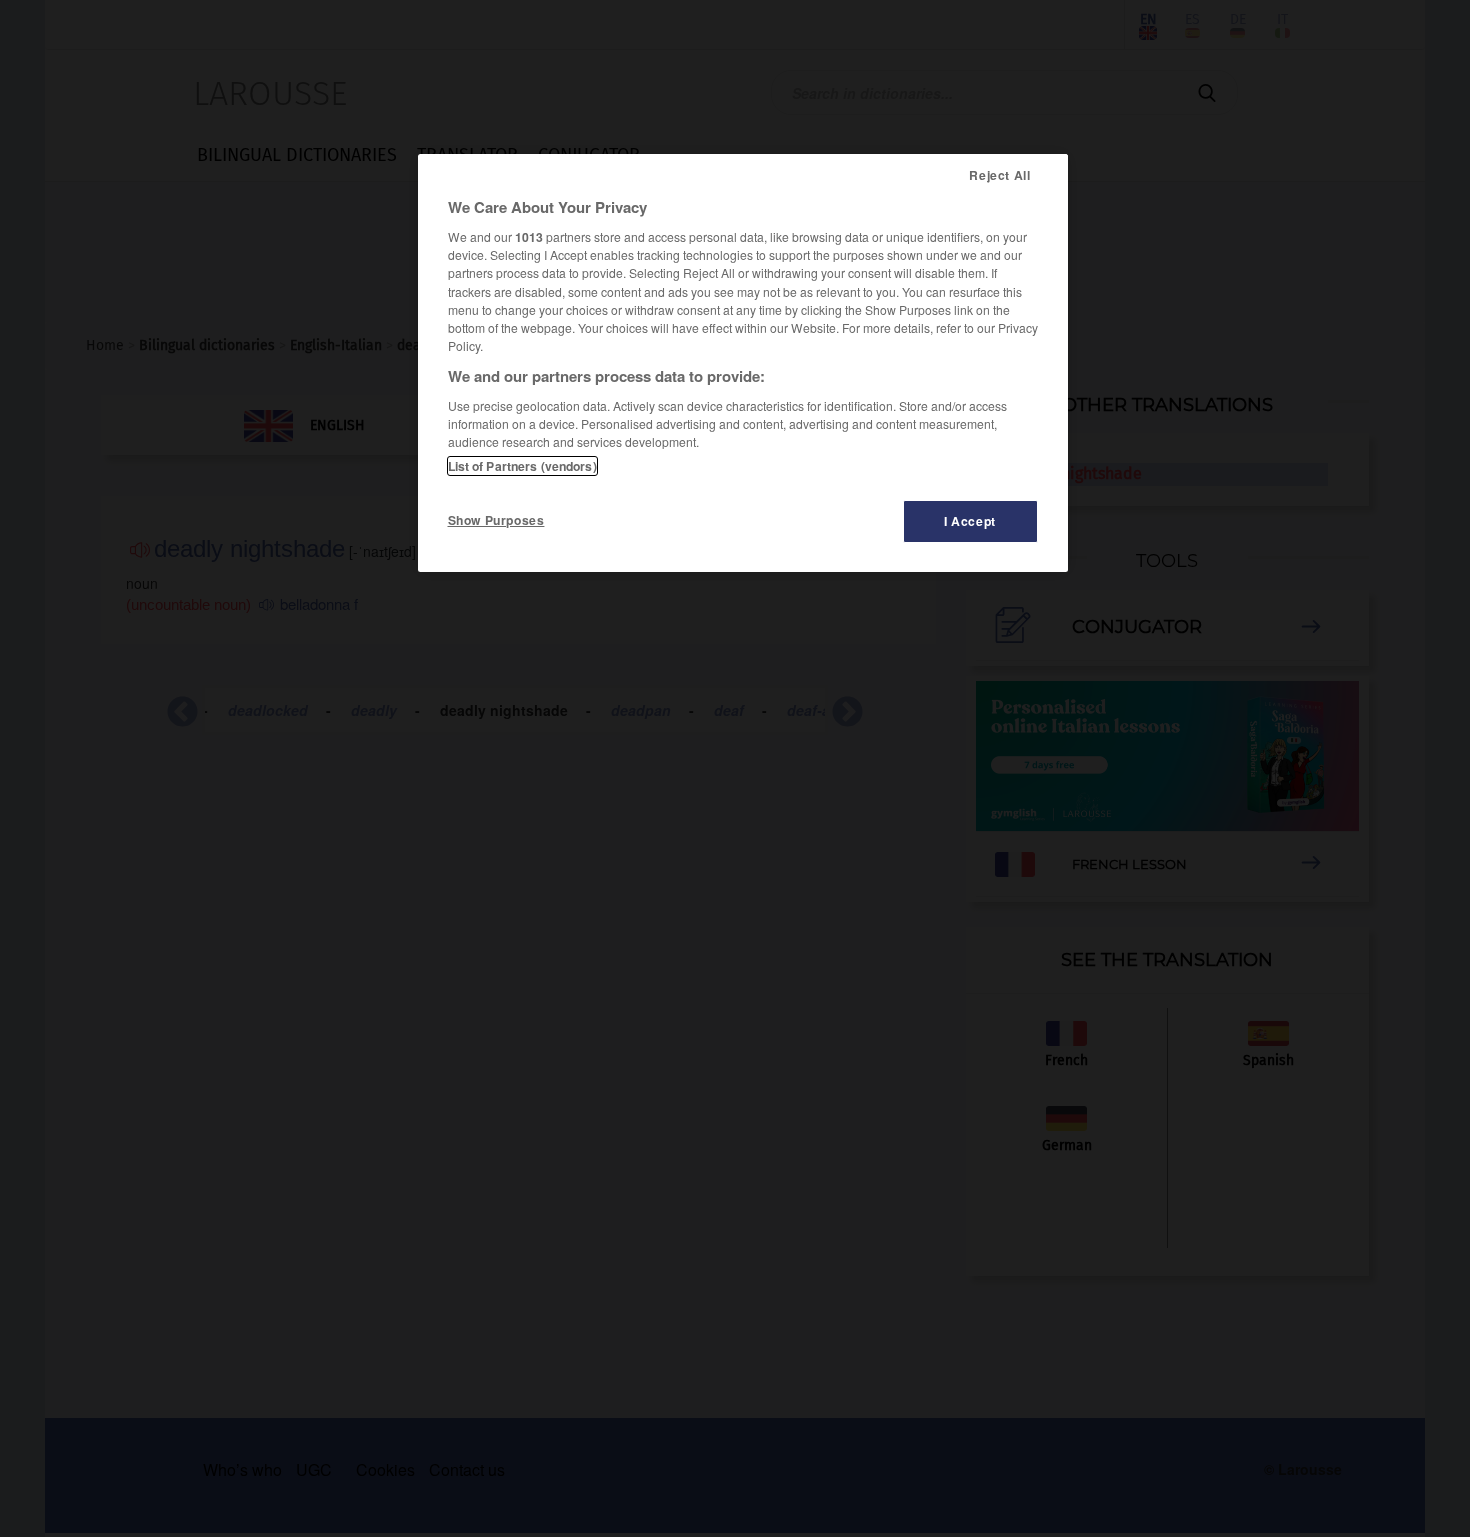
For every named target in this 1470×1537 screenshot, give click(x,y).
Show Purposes (496, 520)
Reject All (999, 175)
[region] (743, 363)
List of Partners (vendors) (522, 466)
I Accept (970, 521)
